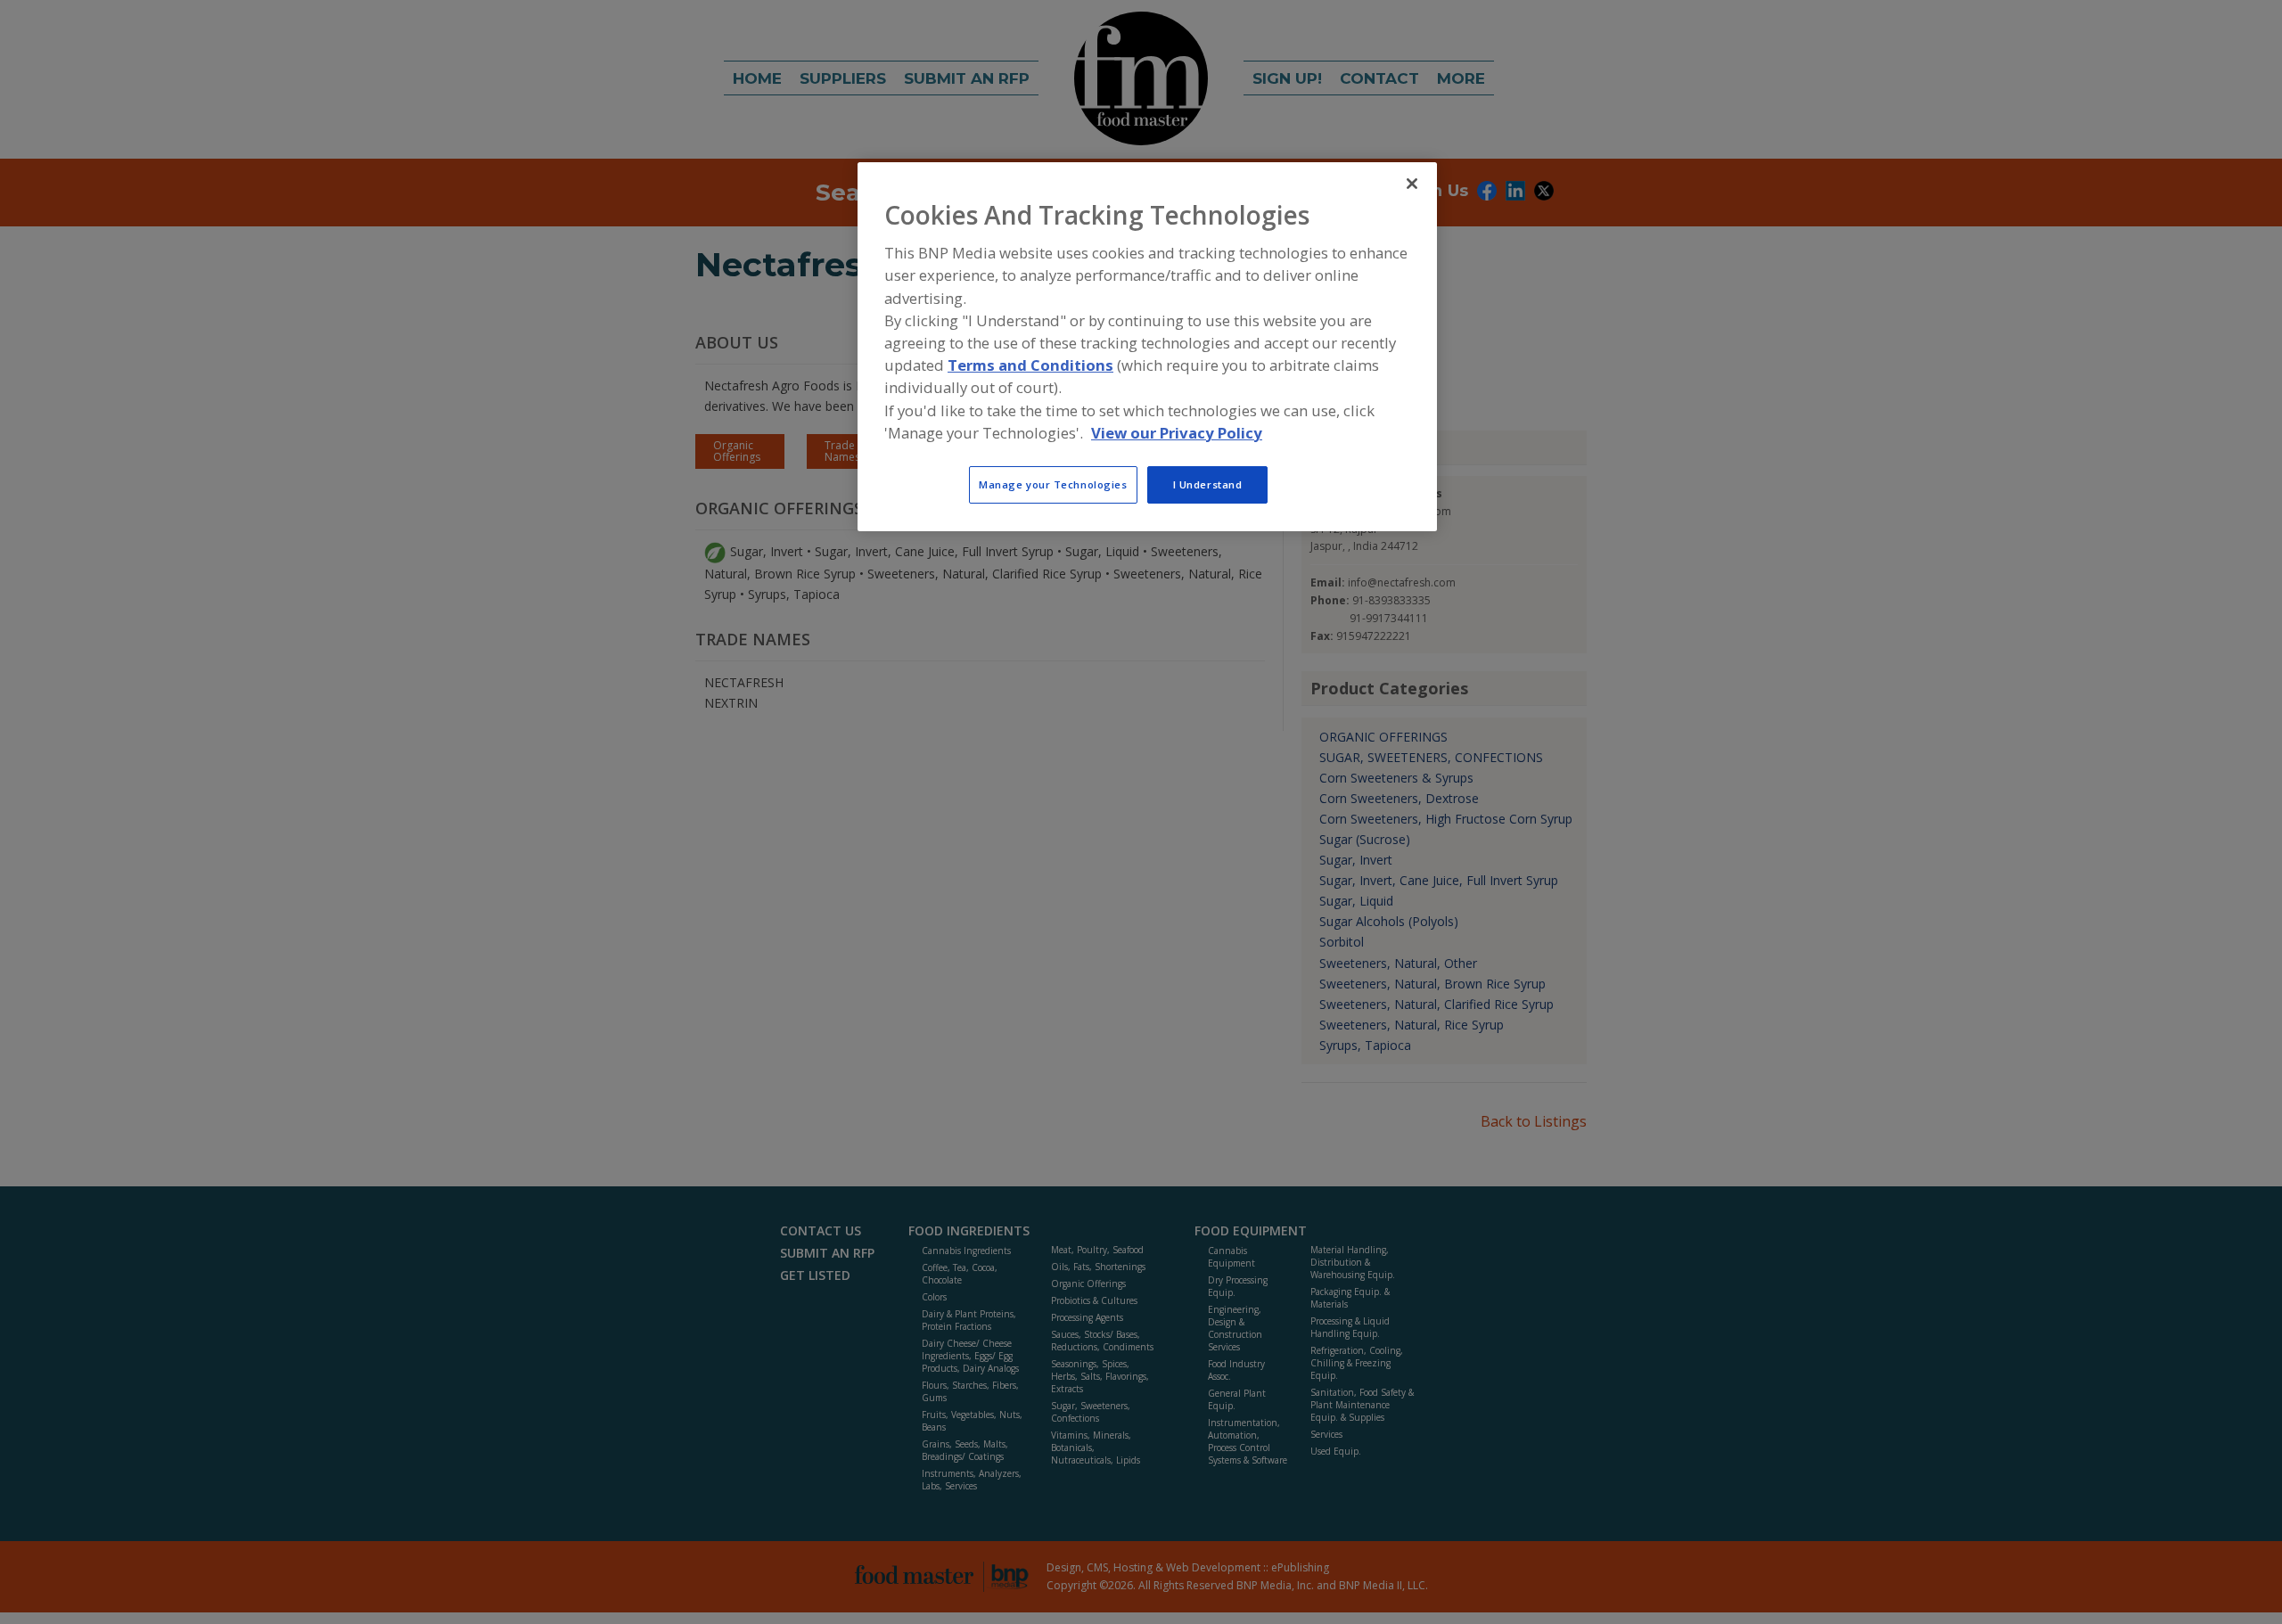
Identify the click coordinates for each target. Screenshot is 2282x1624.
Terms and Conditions (1030, 365)
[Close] (1412, 184)
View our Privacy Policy (1177, 433)
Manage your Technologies (1053, 484)
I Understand (1208, 484)
